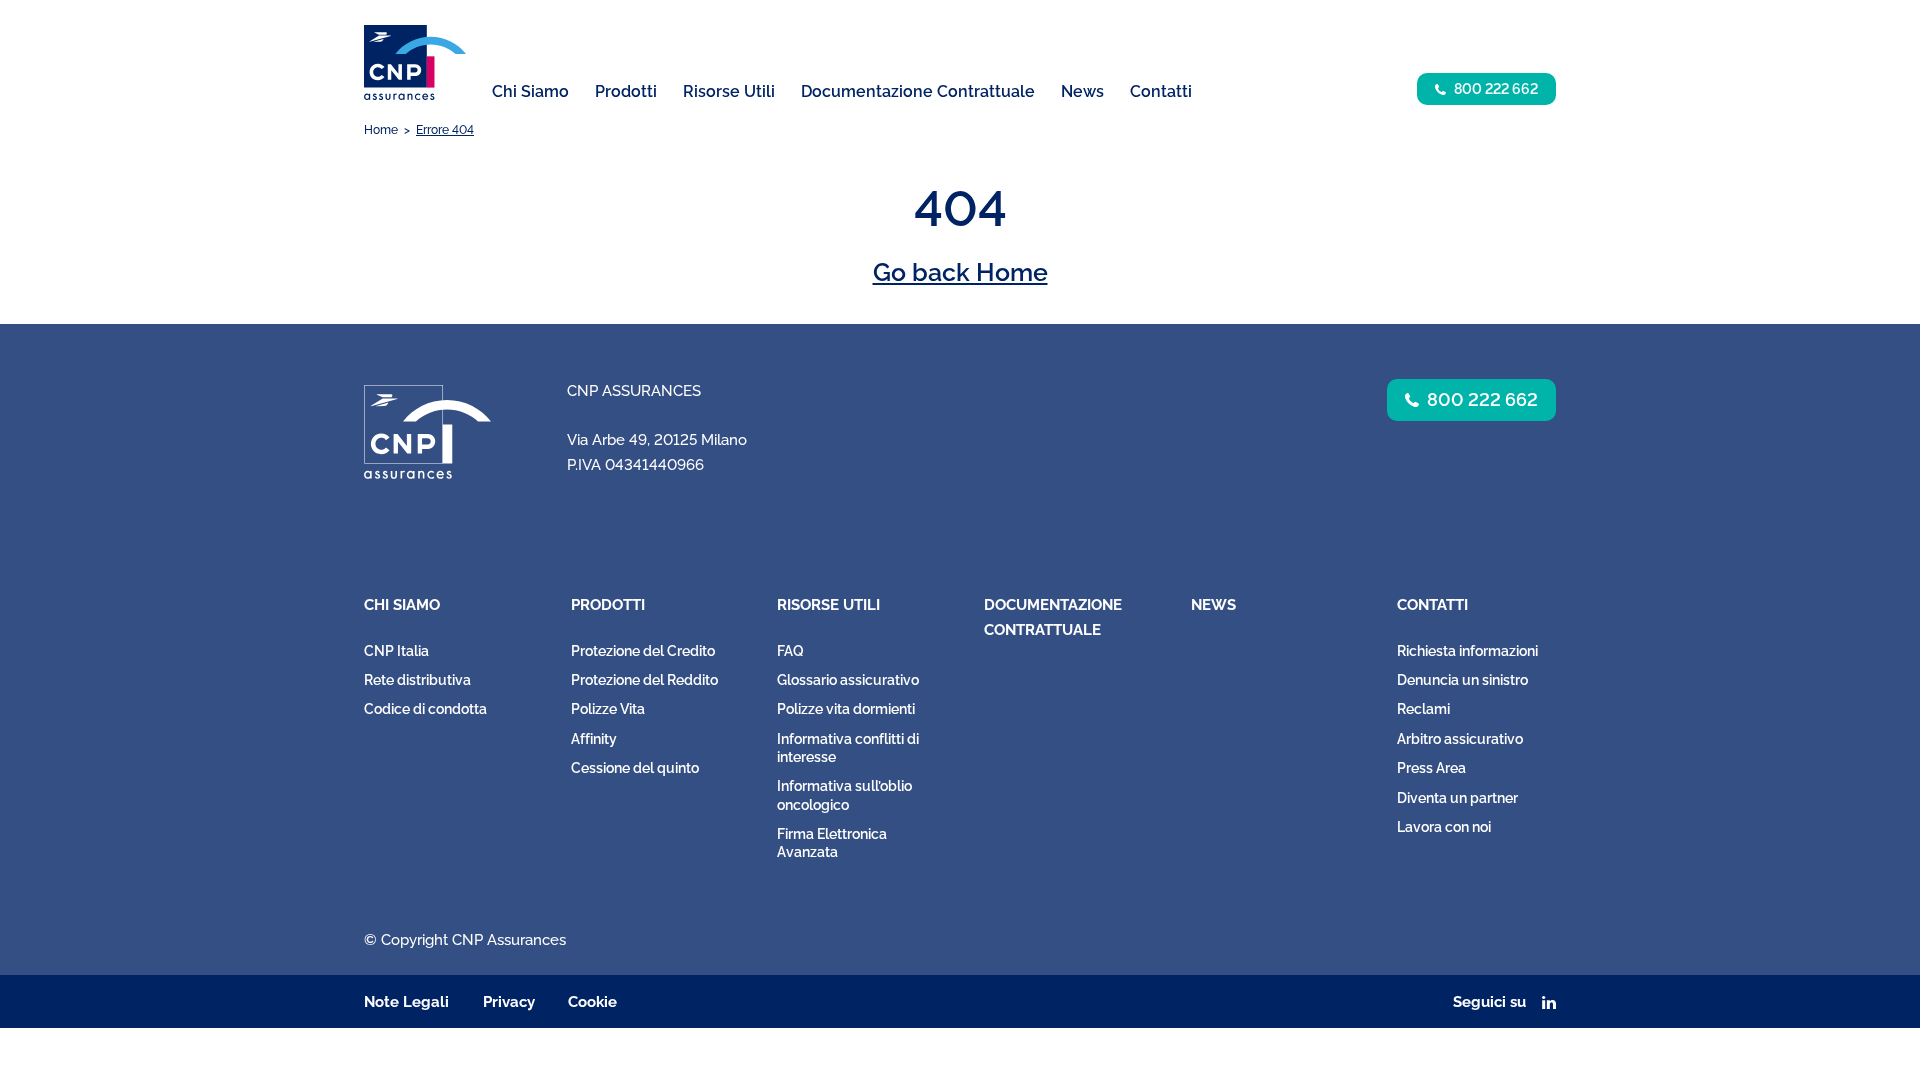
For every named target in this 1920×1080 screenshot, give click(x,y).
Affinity (594, 739)
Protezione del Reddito (644, 680)
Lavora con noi (1444, 827)
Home (381, 130)
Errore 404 (445, 130)
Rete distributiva (417, 680)
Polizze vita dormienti (846, 709)
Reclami (1423, 709)
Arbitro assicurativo (1460, 739)
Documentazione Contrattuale (918, 91)
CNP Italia (396, 651)
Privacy (509, 1002)
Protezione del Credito (643, 651)
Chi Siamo (402, 605)
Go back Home (960, 272)
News (1082, 91)
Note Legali (406, 1002)
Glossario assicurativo (848, 680)
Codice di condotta (425, 709)
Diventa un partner (1457, 798)
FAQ (790, 651)
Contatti (1432, 605)
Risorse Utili (828, 605)
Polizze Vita (608, 709)
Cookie (592, 1002)
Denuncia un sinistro (1462, 680)
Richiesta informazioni (1467, 651)
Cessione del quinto (635, 768)
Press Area (1431, 768)
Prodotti (608, 605)
